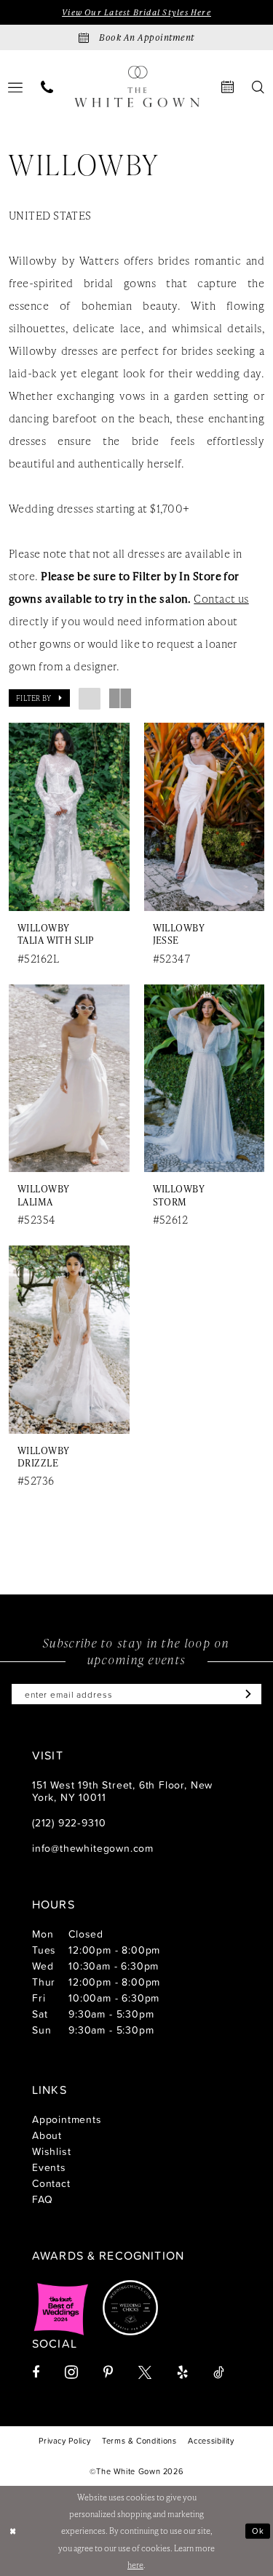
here (135, 2565)
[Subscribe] (245, 1694)
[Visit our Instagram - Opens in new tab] (71, 2372)
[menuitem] (47, 87)
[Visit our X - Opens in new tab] (145, 2372)
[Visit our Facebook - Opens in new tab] (36, 2372)
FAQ (42, 2199)
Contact (51, 2183)
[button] (39, 698)
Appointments (67, 2119)
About (47, 2135)
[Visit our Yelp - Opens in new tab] (182, 2372)
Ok (258, 2530)
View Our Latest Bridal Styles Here (136, 12)
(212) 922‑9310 (69, 1822)
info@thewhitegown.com (93, 1848)
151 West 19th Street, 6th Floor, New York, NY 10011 (122, 1791)
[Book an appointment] (228, 87)
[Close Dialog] (13, 2531)
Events (49, 2167)
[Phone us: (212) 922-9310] (47, 87)
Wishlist (51, 2151)
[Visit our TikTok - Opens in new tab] (219, 2372)
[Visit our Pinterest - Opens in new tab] (108, 2372)
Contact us (221, 598)
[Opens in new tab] (61, 2308)
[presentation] (69, 817)
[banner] (137, 87)
